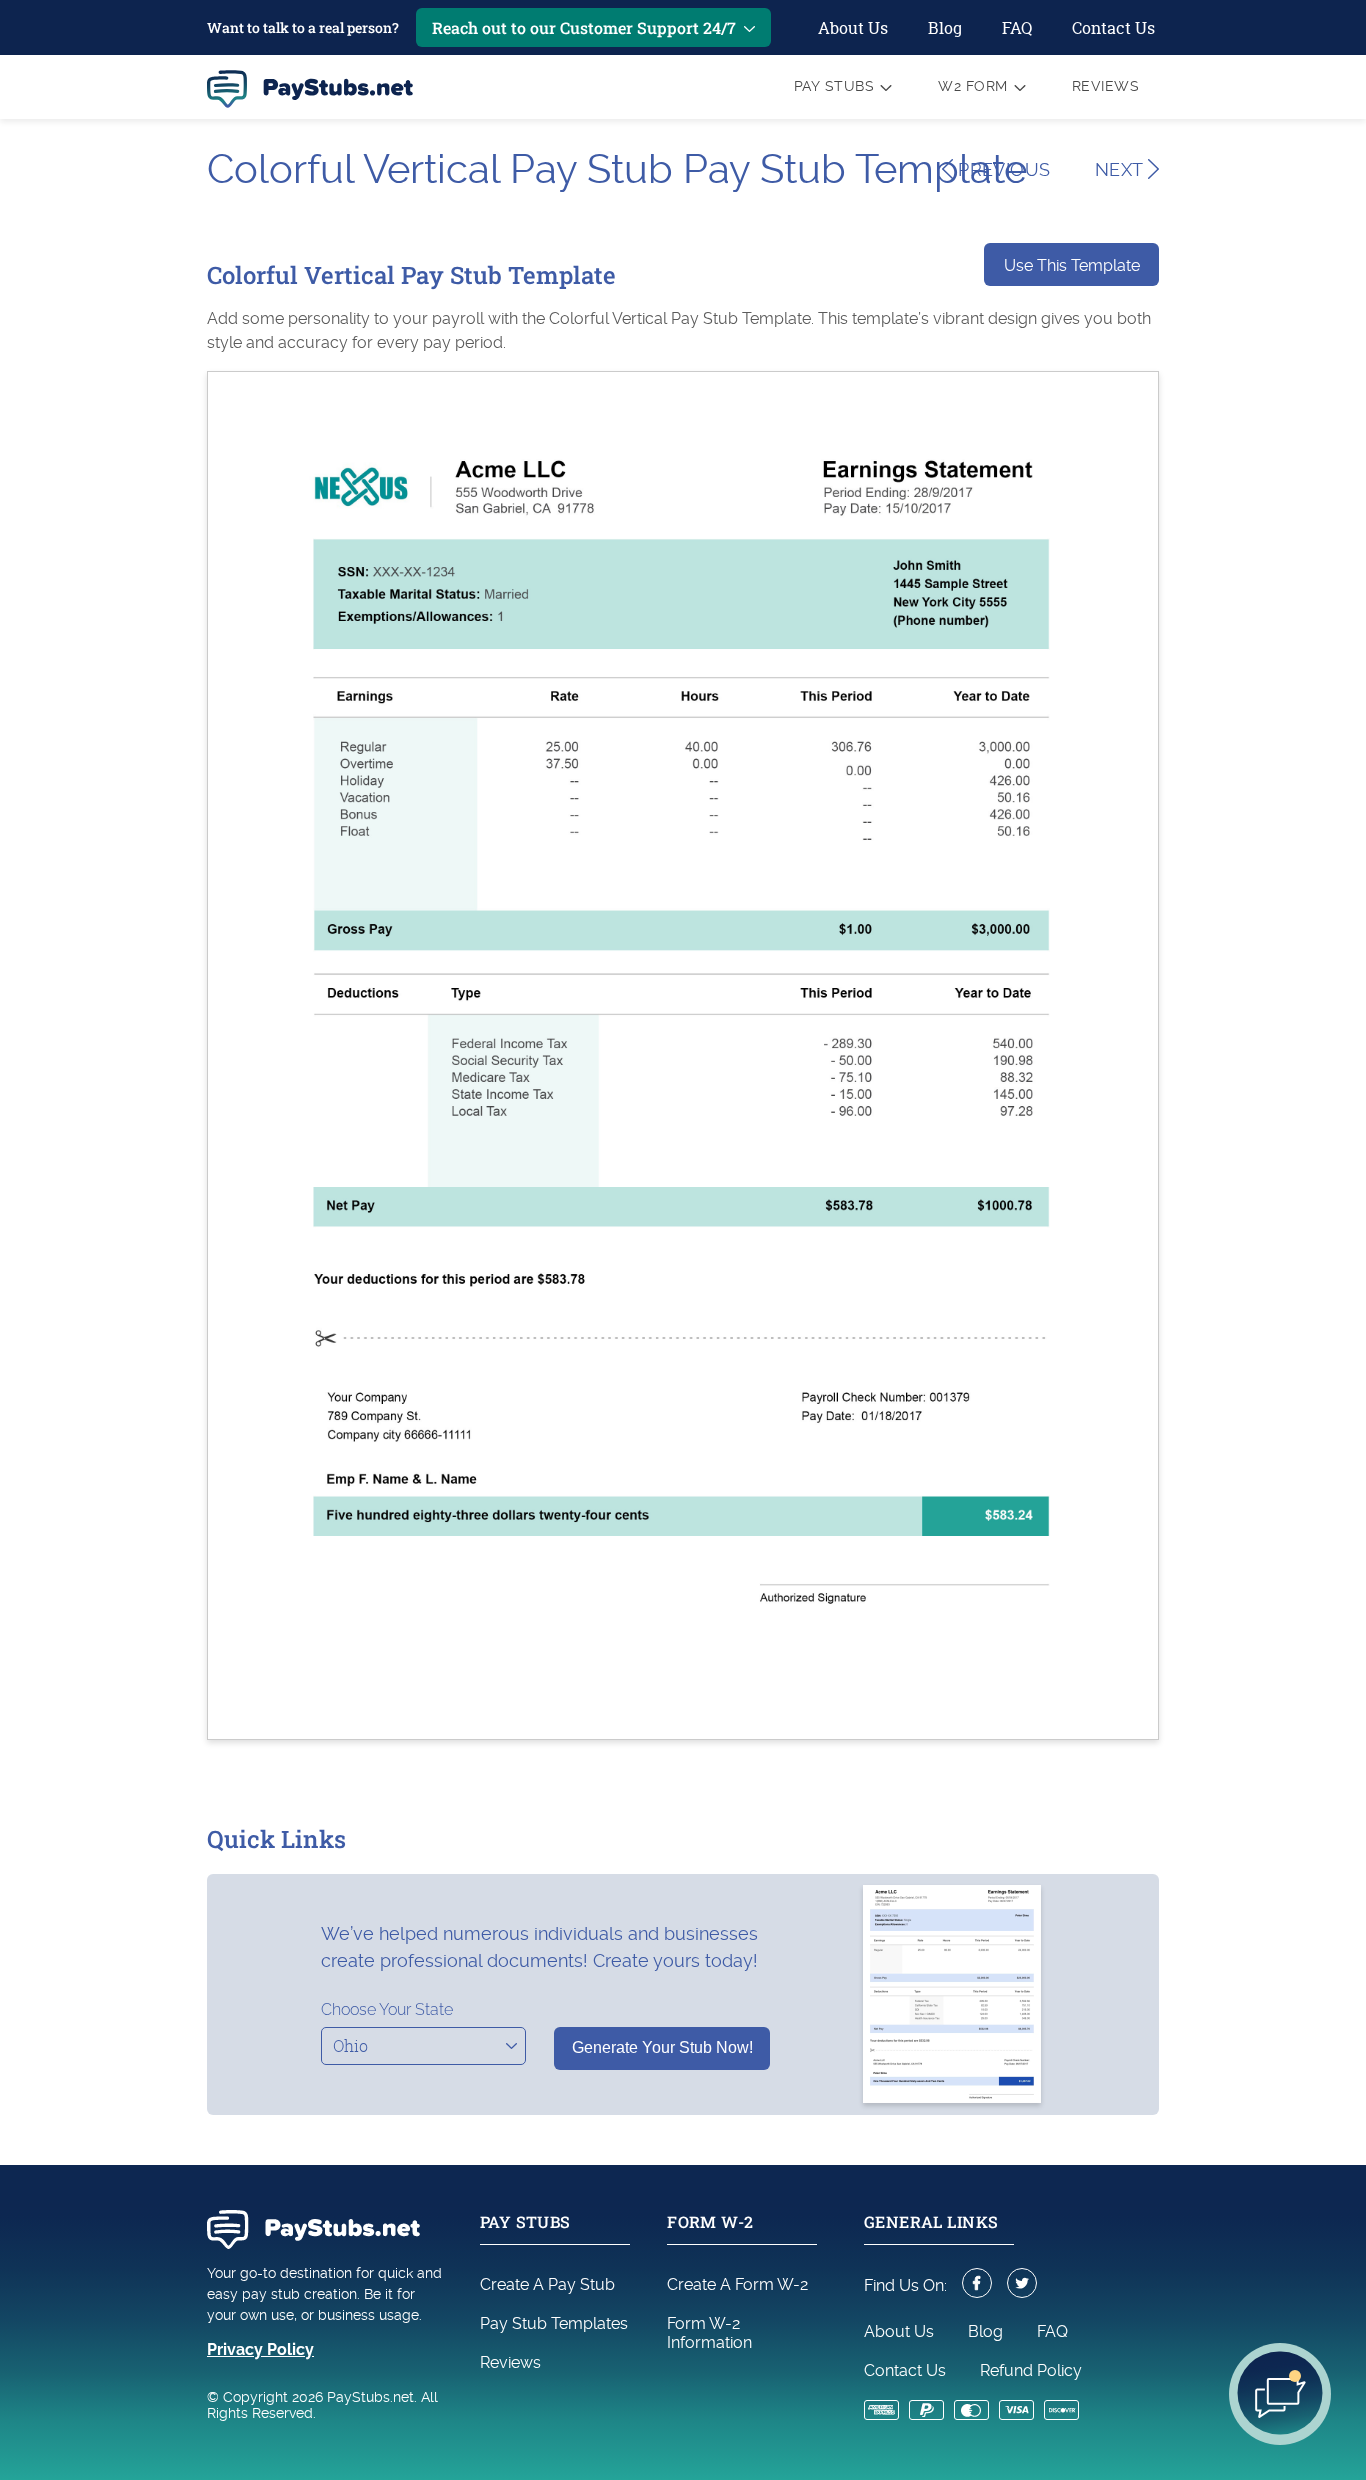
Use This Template (1072, 265)
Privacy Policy (260, 2349)
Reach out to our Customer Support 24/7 (584, 27)
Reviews (1105, 86)
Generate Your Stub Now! (662, 2047)
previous (1002, 169)
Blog (945, 28)
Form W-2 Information (709, 2333)
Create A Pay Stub (547, 2284)
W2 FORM (972, 86)
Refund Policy (1031, 2370)
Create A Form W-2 (737, 2284)
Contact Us (1113, 28)
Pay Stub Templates (554, 2323)
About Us (853, 28)
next (1121, 169)
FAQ (1017, 28)
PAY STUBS (834, 86)
